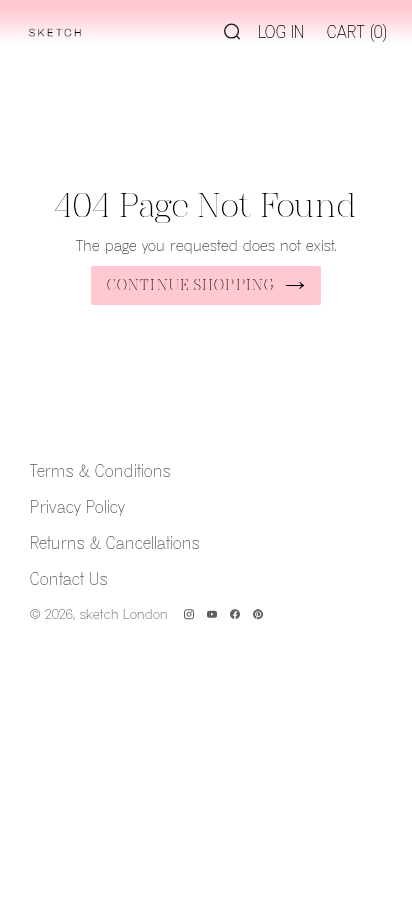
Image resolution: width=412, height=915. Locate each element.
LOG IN (281, 33)
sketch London (124, 615)
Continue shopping (191, 285)
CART (357, 33)
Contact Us (69, 580)
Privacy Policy (77, 508)
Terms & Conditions (100, 472)
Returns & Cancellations (115, 544)
